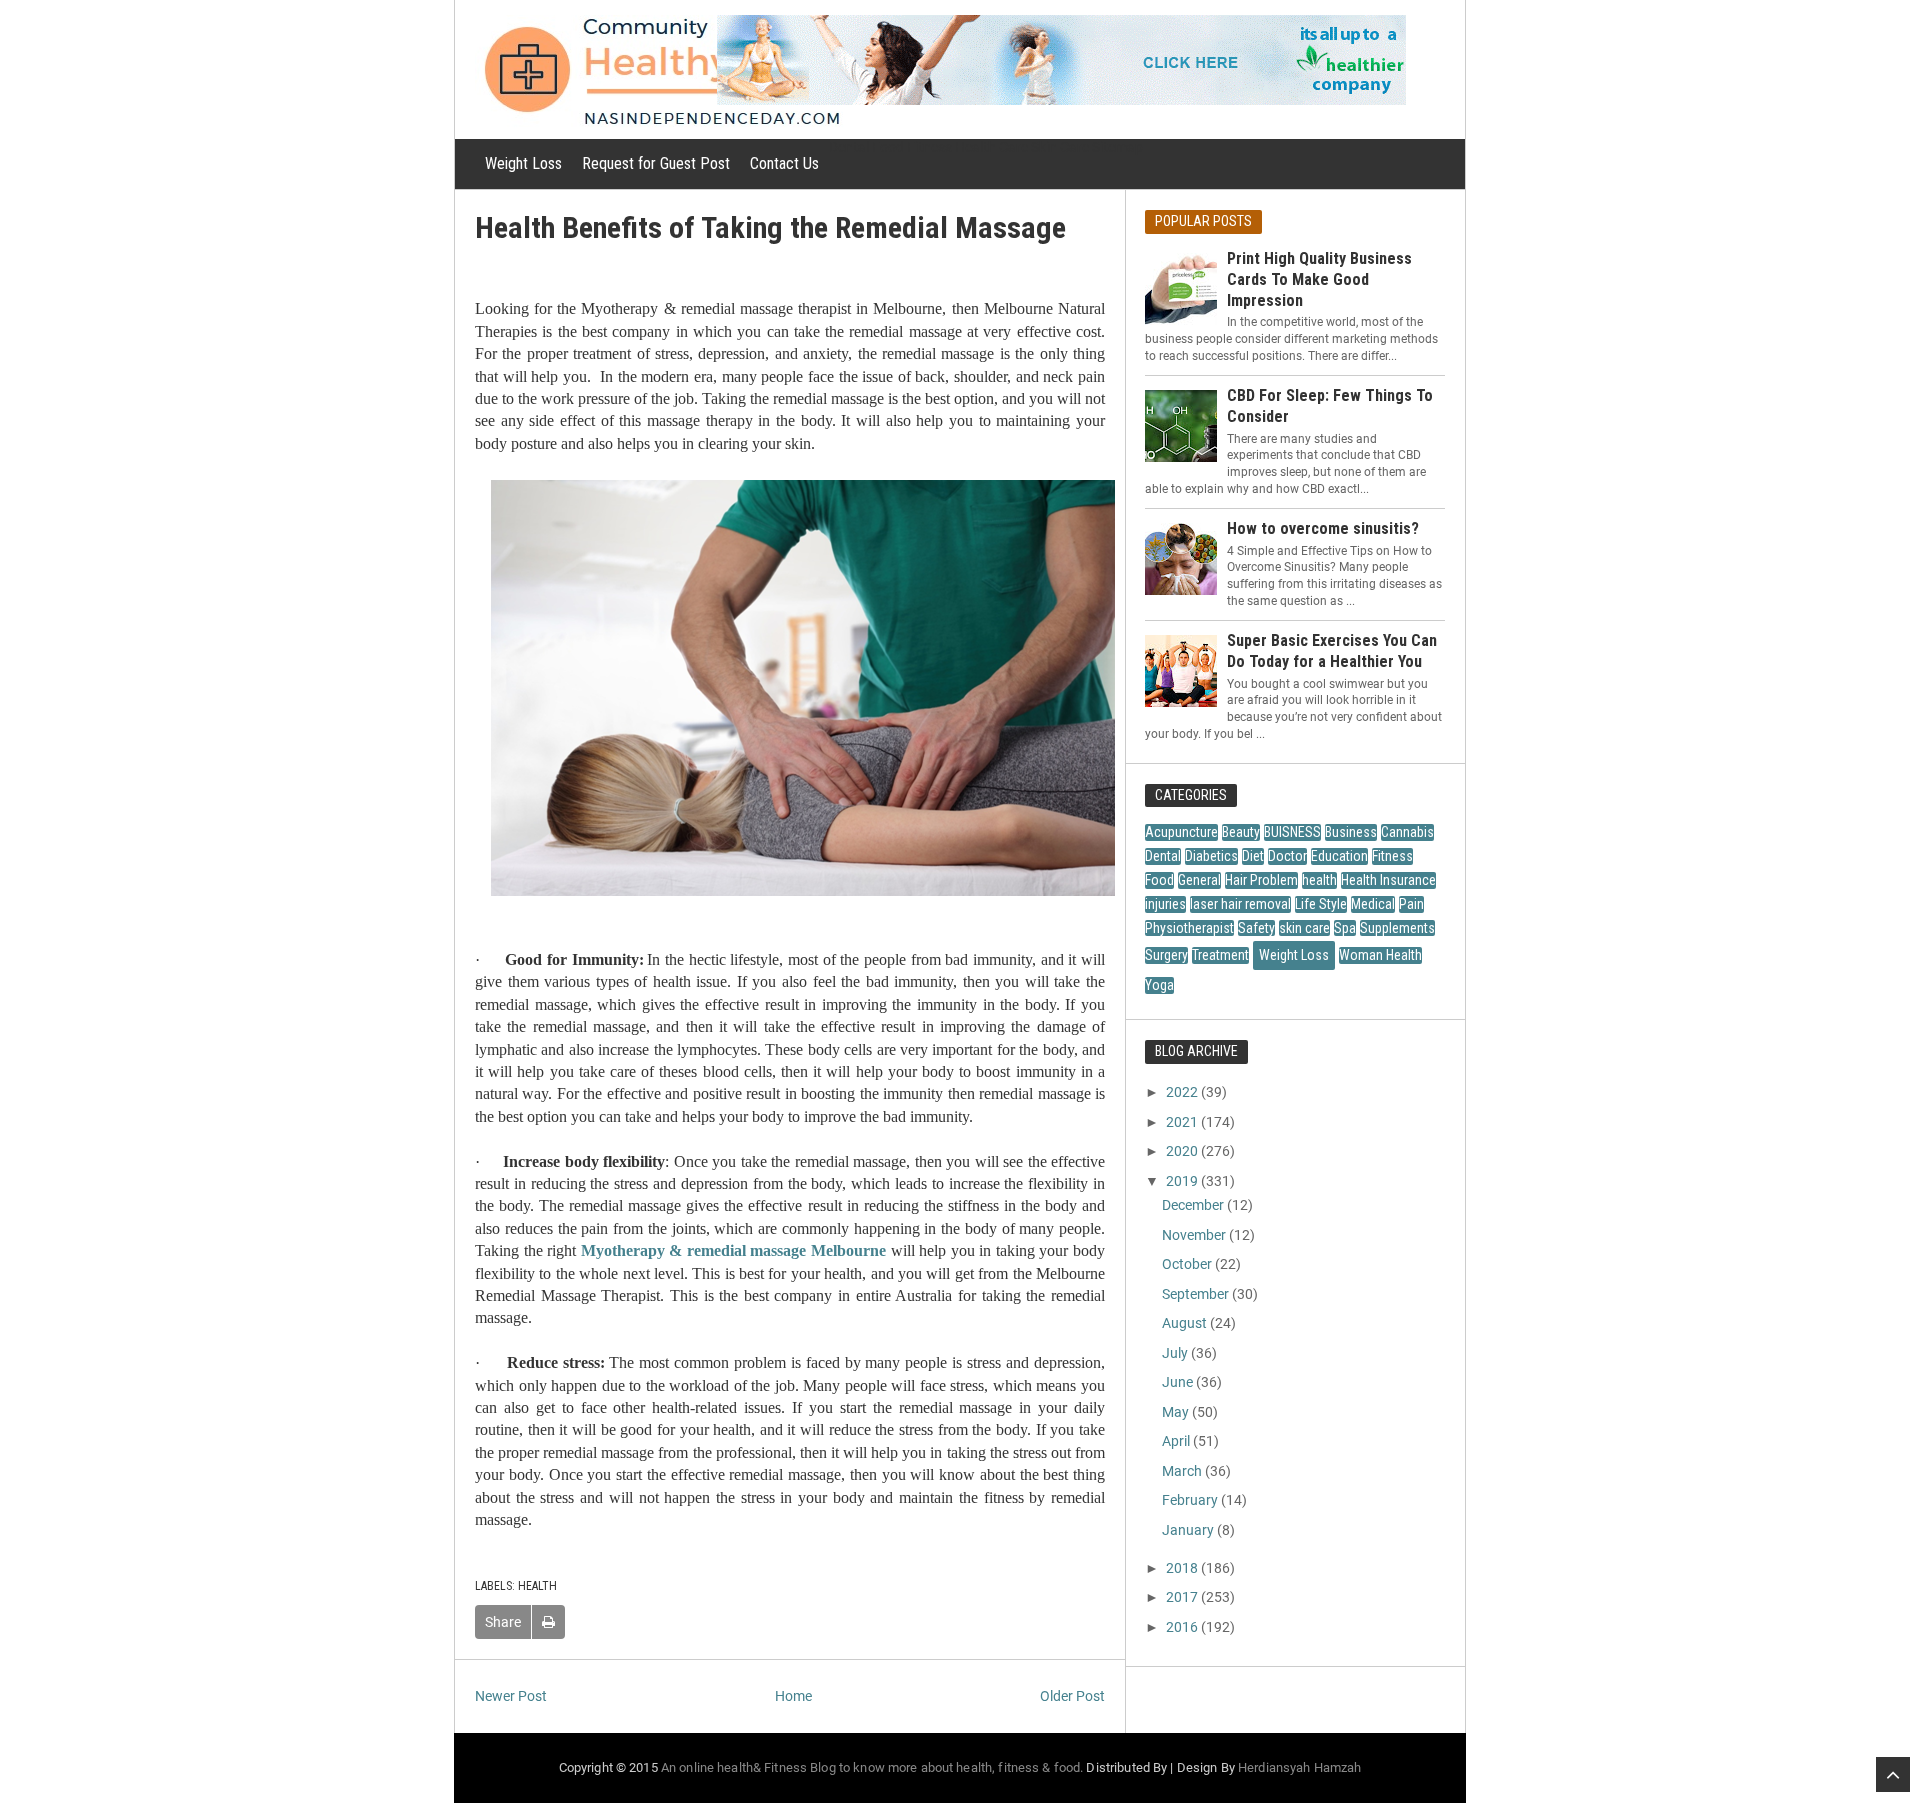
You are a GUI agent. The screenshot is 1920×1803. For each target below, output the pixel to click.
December (1193, 1205)
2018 (1182, 1568)
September (1195, 1294)
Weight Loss (523, 163)
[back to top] (1893, 1774)
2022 (1182, 1092)
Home (793, 1696)
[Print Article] (548, 1622)
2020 (1182, 1151)
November (1194, 1235)
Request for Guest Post (656, 163)
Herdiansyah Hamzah (1299, 1767)
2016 (1182, 1627)
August (1184, 1323)
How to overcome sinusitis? (1323, 528)
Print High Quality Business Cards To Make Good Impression (1319, 279)
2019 (1182, 1181)
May (1175, 1412)
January (1188, 1530)
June (1177, 1382)
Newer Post (511, 1696)
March (1182, 1471)
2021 (1182, 1122)
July (1175, 1353)
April (1176, 1441)
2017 (1182, 1597)
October (1187, 1264)
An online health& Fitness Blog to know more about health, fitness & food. (872, 1767)
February (1190, 1500)
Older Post (1072, 1696)
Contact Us (784, 163)
